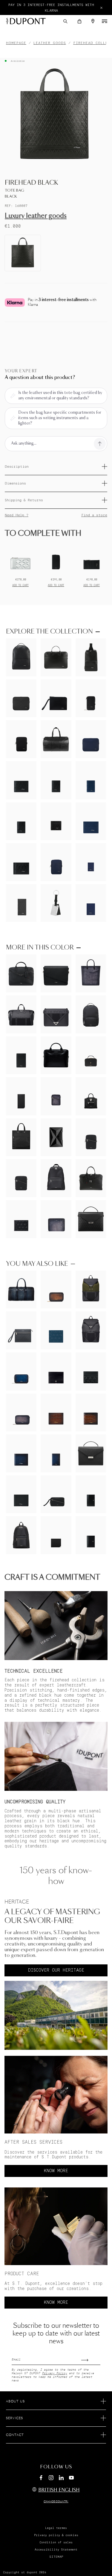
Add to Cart (20, 585)
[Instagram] (51, 2479)
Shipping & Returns (24, 500)
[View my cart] (79, 21)
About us (15, 2402)
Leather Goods (50, 43)
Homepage (16, 43)
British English (59, 2490)
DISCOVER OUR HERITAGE (56, 1970)
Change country (56, 2502)
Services (14, 2418)
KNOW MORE (56, 2171)
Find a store (94, 515)
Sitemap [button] (56, 2557)
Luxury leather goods (36, 216)
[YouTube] (71, 2478)
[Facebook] (41, 2479)
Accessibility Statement (56, 2550)
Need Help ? (17, 515)
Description (17, 467)
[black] (23, 253)
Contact (15, 2435)
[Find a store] (93, 21)
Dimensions (15, 483)
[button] (65, 21)
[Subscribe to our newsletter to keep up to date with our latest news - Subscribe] (91, 2358)
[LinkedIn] (61, 2479)
